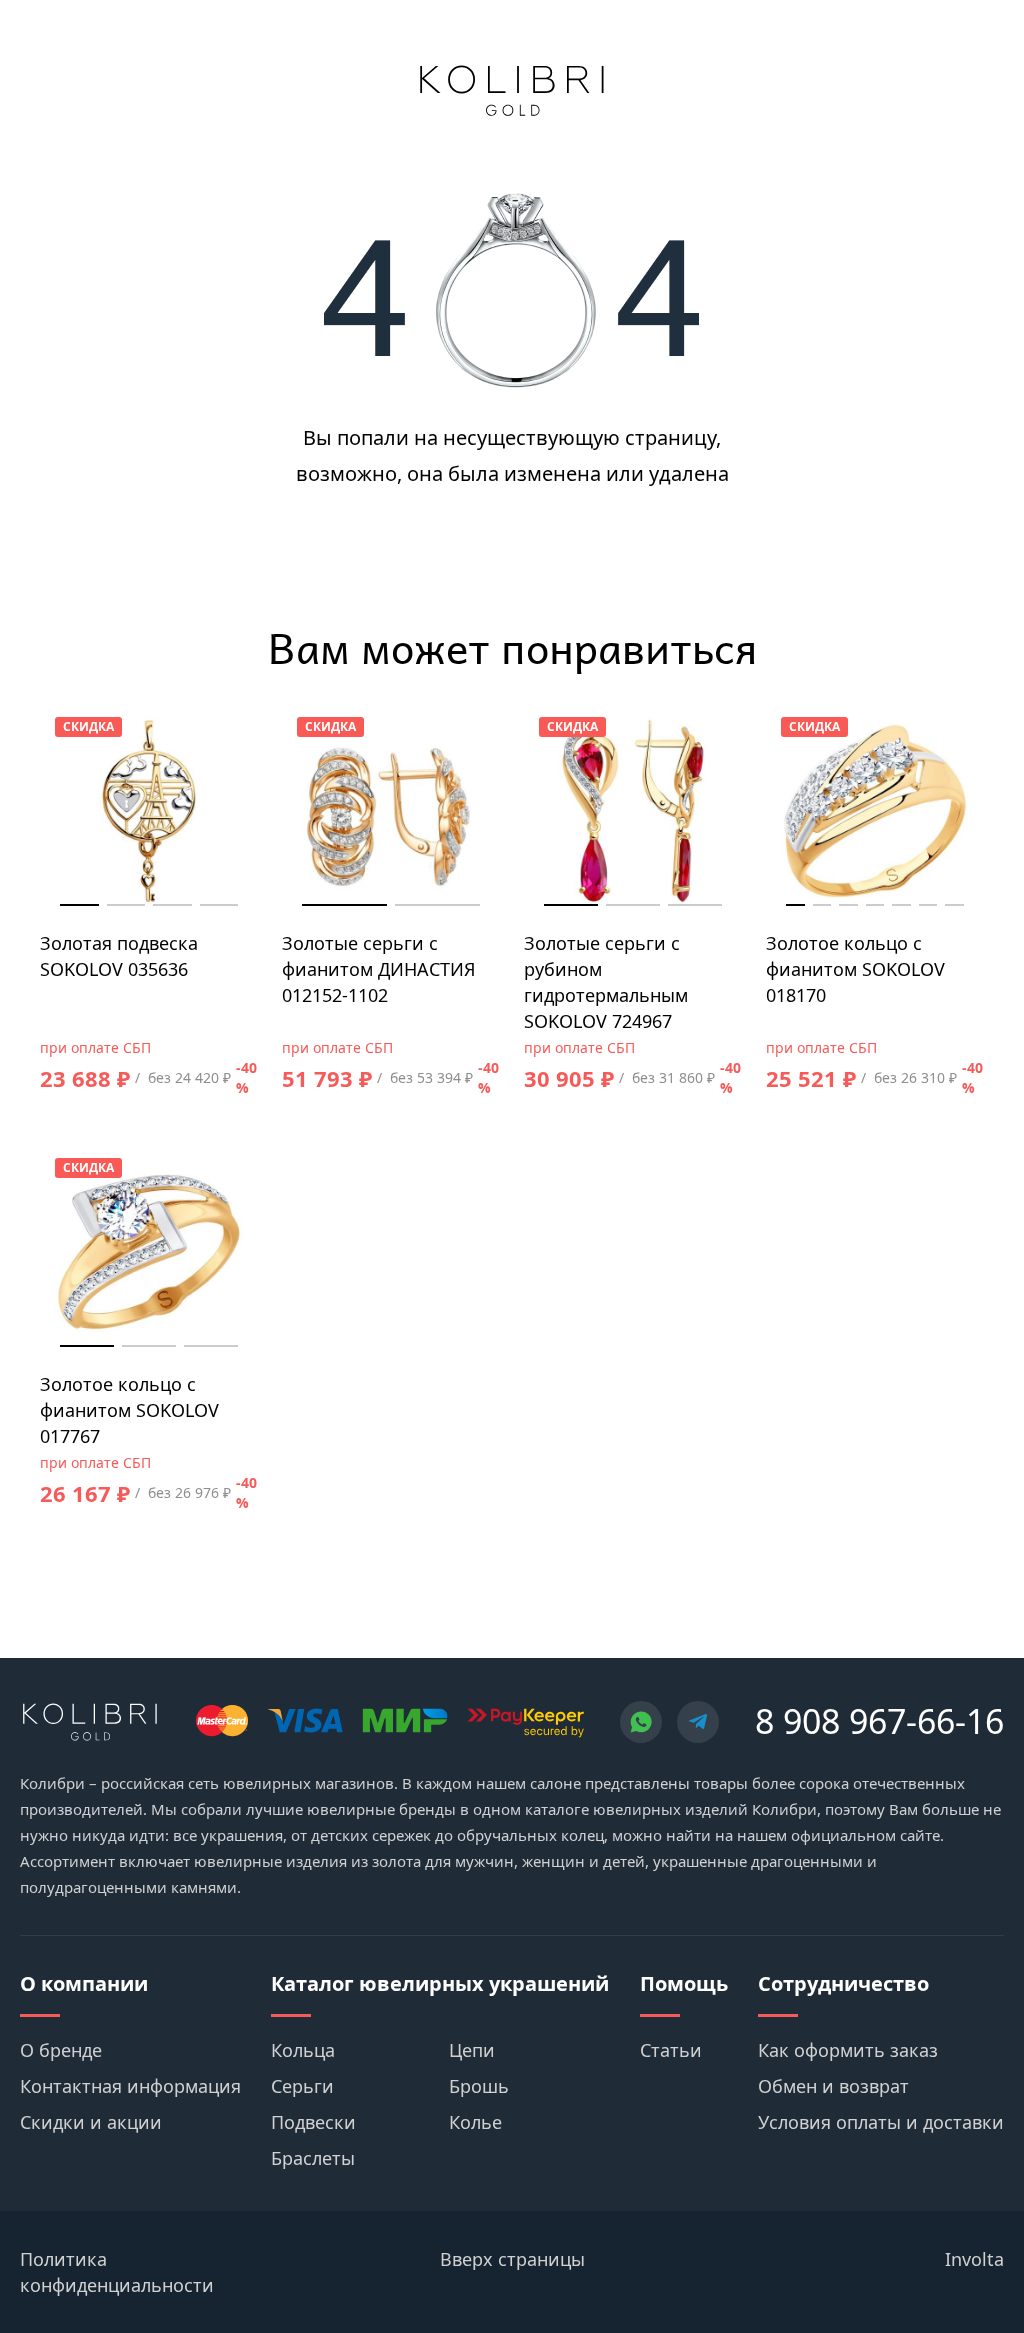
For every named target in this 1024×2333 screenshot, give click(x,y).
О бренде (61, 2050)
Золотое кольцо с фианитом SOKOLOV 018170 (855, 969)
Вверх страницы (512, 2259)
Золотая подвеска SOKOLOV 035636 (119, 956)
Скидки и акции (91, 2122)
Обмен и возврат (833, 2086)
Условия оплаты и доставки (881, 2122)
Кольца (303, 2050)
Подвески (313, 2122)
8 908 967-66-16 (879, 1721)
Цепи (472, 2050)
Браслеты (313, 2158)
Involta (974, 2259)
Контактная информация (130, 2086)
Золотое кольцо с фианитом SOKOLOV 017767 (129, 1410)
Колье (475, 2122)
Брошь (479, 2086)
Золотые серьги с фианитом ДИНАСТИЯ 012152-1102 (379, 969)
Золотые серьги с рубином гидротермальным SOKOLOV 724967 (606, 982)
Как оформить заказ (848, 2050)
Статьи (671, 2050)
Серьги (302, 2086)
